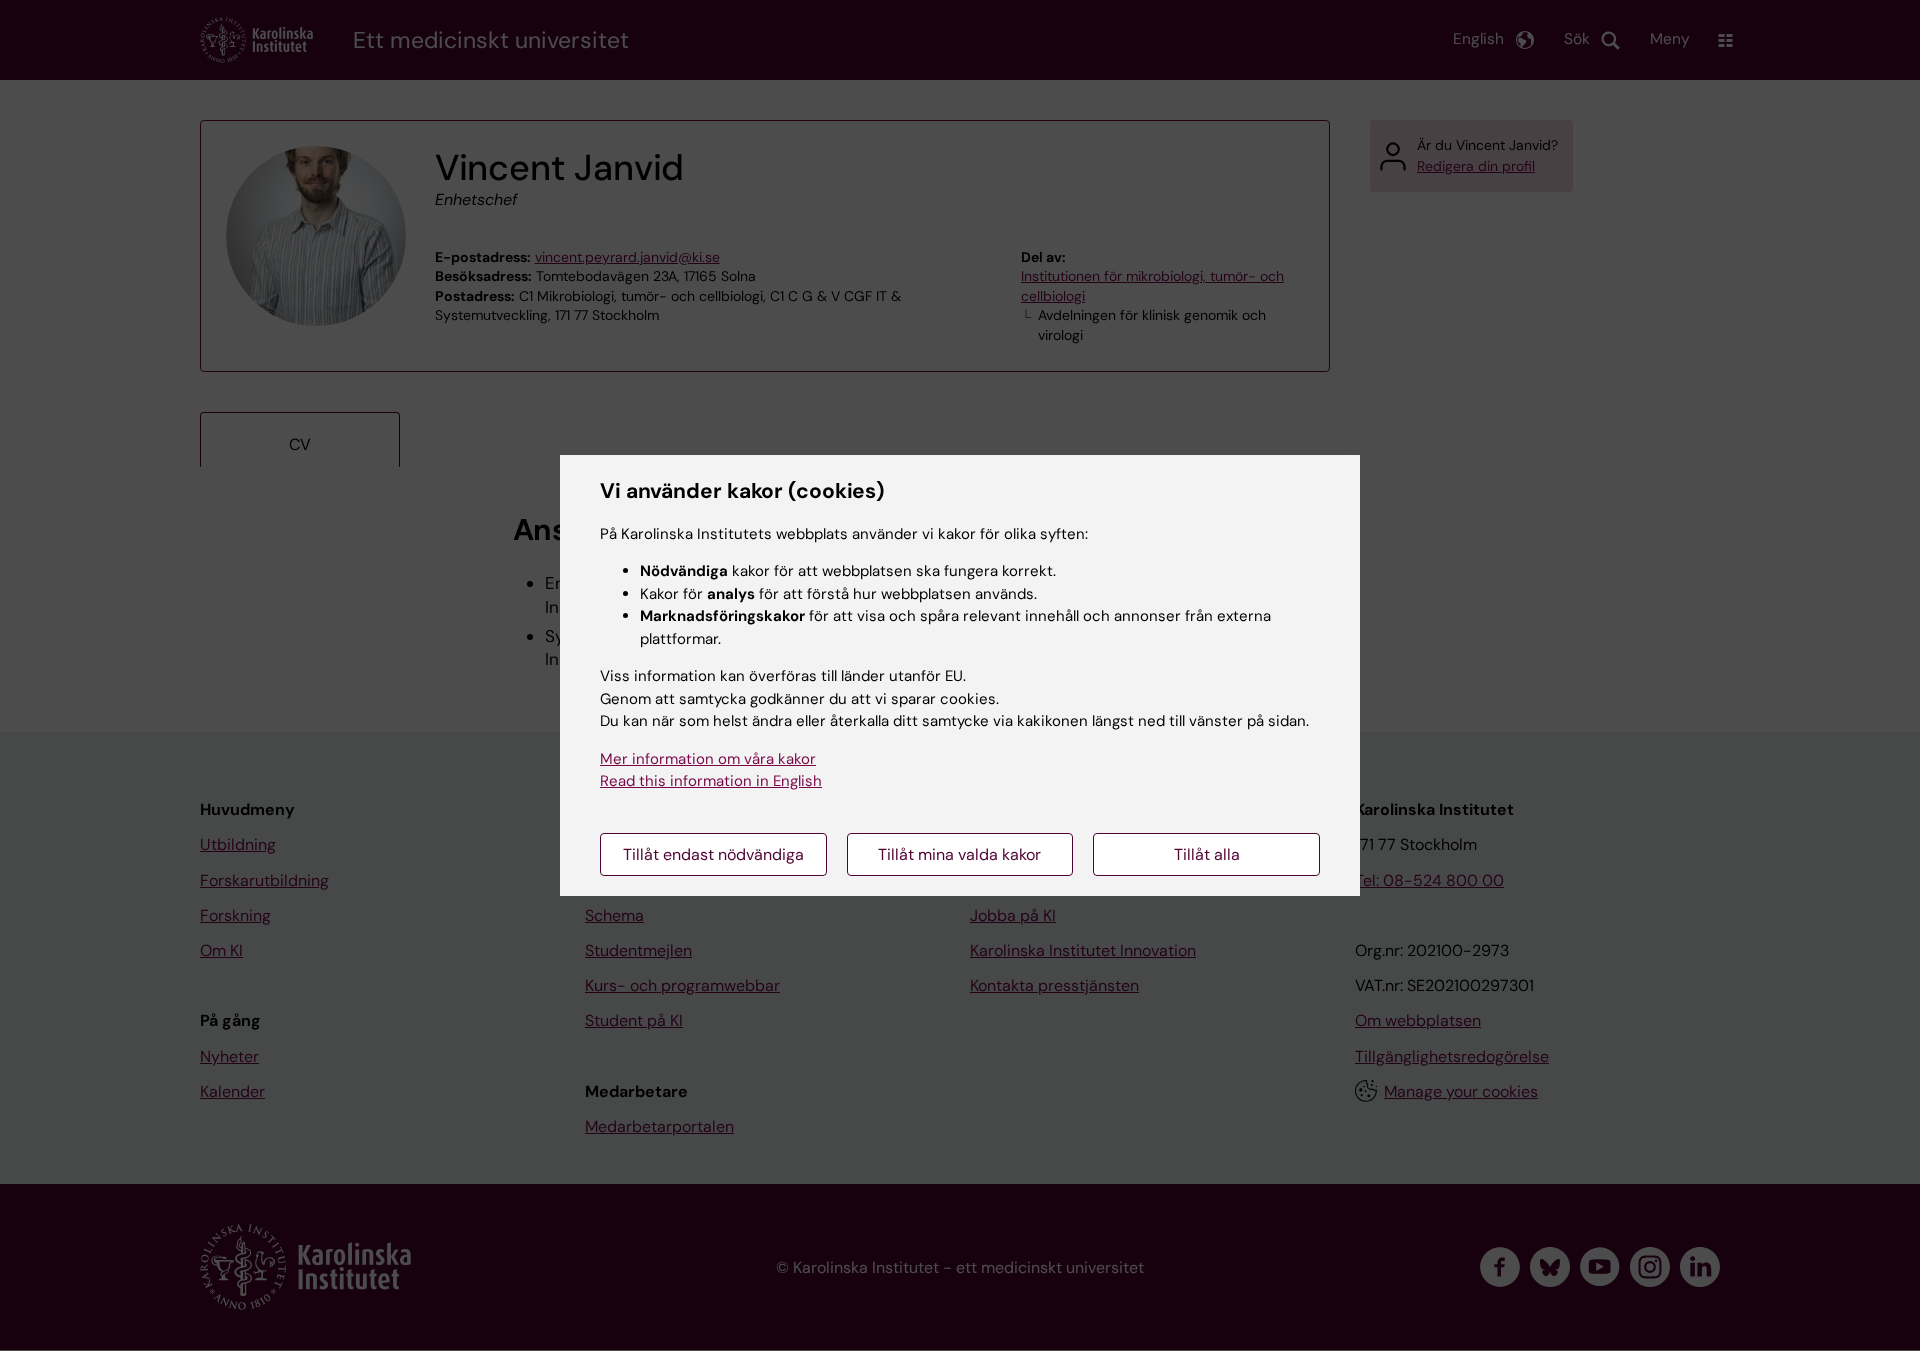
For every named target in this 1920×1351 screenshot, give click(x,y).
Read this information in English (711, 781)
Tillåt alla (1207, 854)
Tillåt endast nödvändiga (713, 854)
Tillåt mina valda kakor (959, 854)
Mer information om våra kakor (708, 759)
